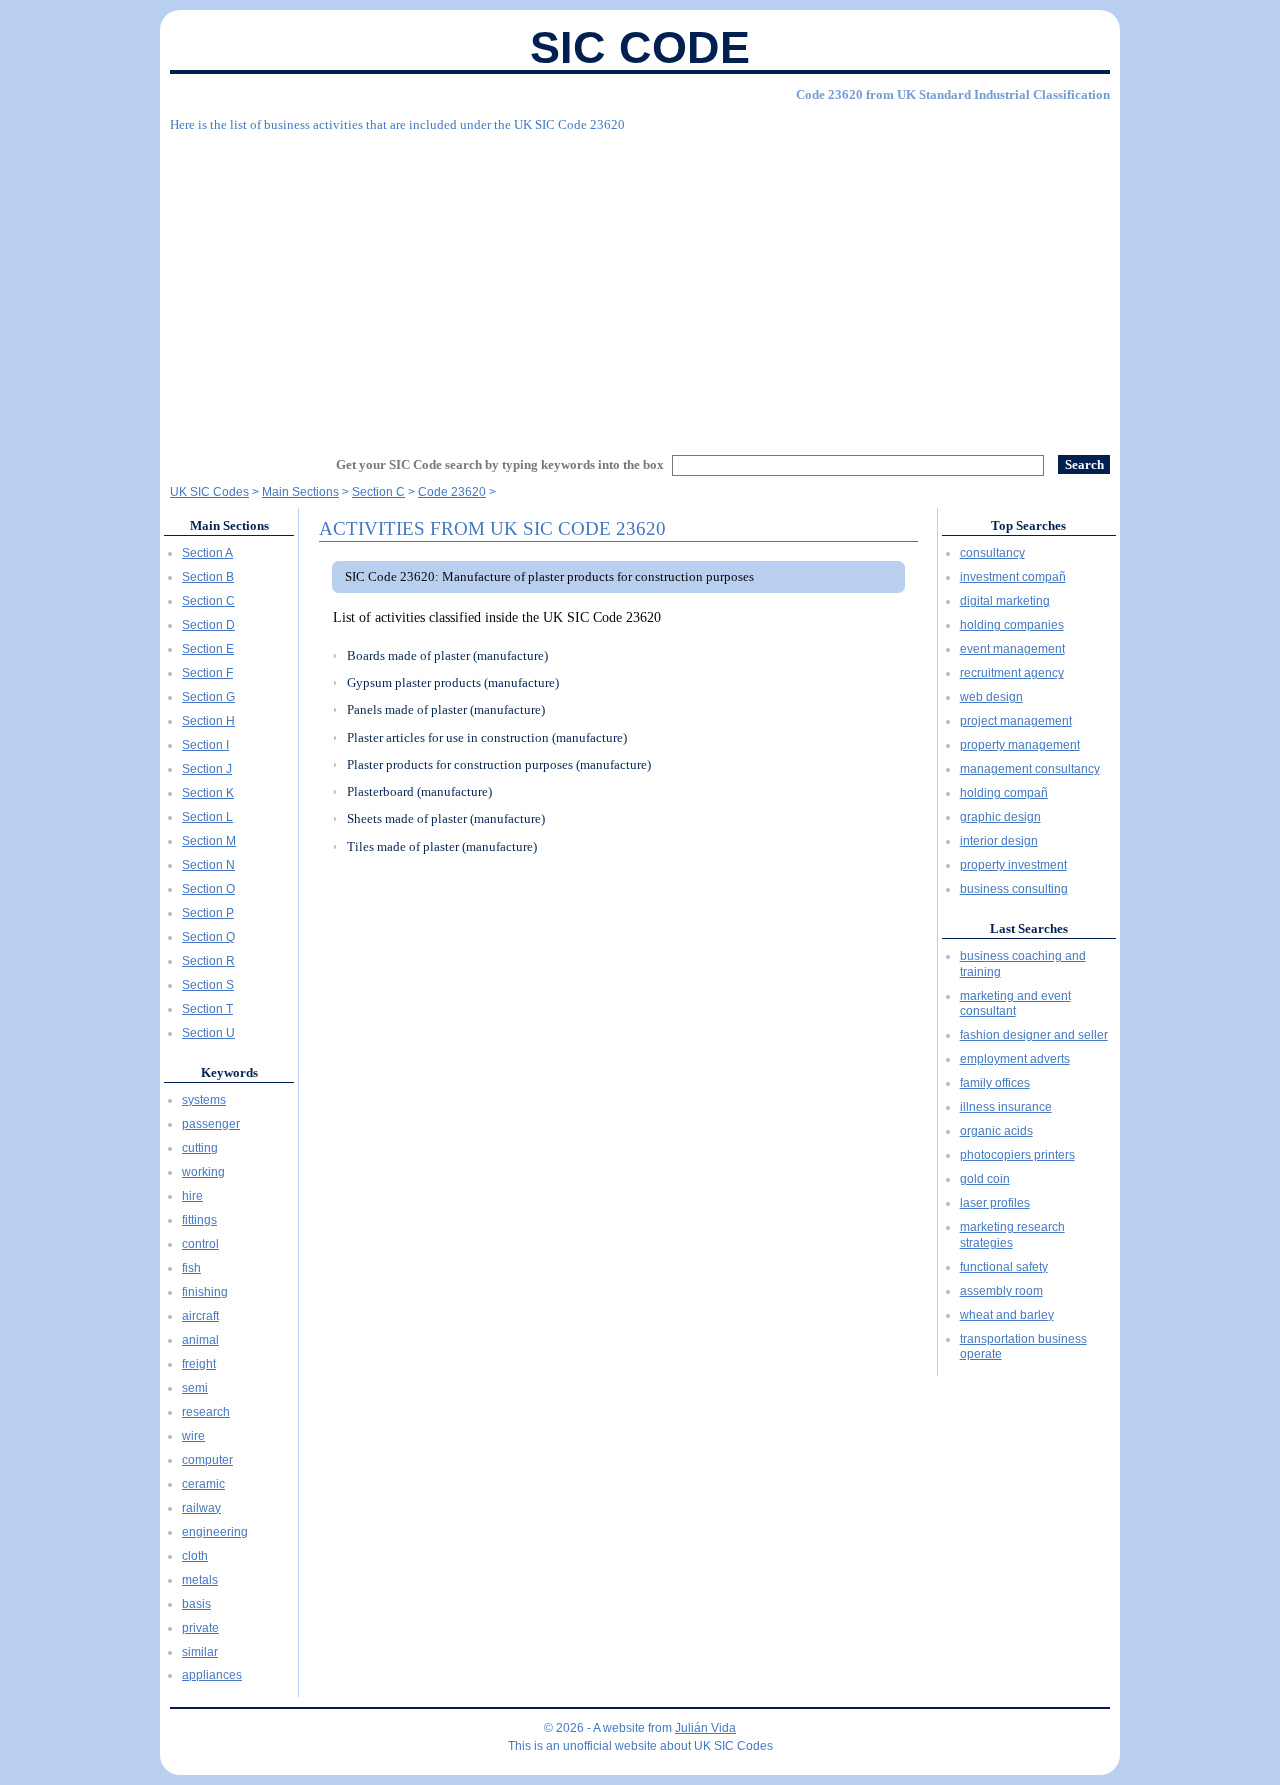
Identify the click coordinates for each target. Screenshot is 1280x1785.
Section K (208, 793)
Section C (208, 601)
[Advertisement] (640, 285)
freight (199, 1364)
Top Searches (1028, 525)
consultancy (992, 553)
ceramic (203, 1484)
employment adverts (1015, 1059)
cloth (195, 1556)
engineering (215, 1532)
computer (207, 1460)
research (206, 1412)
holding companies (1012, 625)
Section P (208, 913)
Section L (207, 817)
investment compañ (1013, 577)
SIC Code (640, 47)
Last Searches (1029, 928)
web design (991, 697)
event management (1012, 649)
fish (191, 1268)
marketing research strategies (1012, 1235)
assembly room (1001, 1291)
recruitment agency (1012, 673)
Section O (208, 889)
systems (204, 1100)
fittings (199, 1220)
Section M (209, 841)
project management (1016, 721)
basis (196, 1604)
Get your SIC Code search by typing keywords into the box (500, 464)
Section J (207, 769)
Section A (207, 553)
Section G (208, 697)
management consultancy (1030, 769)
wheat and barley (1007, 1315)
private (200, 1628)
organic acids (996, 1131)
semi (195, 1388)
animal (200, 1340)
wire (193, 1436)
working (203, 1172)
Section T (207, 1009)
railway (201, 1508)
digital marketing (1005, 601)
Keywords (229, 1072)
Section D (208, 625)
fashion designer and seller (1034, 1035)
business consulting (1014, 889)
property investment (1013, 865)
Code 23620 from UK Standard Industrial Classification (953, 94)
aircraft (200, 1316)
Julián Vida (705, 1728)
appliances (212, 1675)
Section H (208, 721)
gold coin (985, 1179)
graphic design (1000, 817)
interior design (999, 841)
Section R (208, 961)
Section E (208, 649)
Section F (207, 673)
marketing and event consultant (1015, 1004)
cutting (200, 1148)
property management (1020, 745)
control (200, 1244)
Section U (208, 1033)
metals (200, 1580)
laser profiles (995, 1203)
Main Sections (229, 525)
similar (200, 1652)
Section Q (208, 937)
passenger (211, 1124)
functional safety (1004, 1267)
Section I (205, 745)
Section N (208, 865)
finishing (205, 1292)
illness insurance (1006, 1107)
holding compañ (1004, 793)
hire (192, 1196)
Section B (208, 577)
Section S (208, 985)
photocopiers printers (1017, 1155)
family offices (995, 1083)
